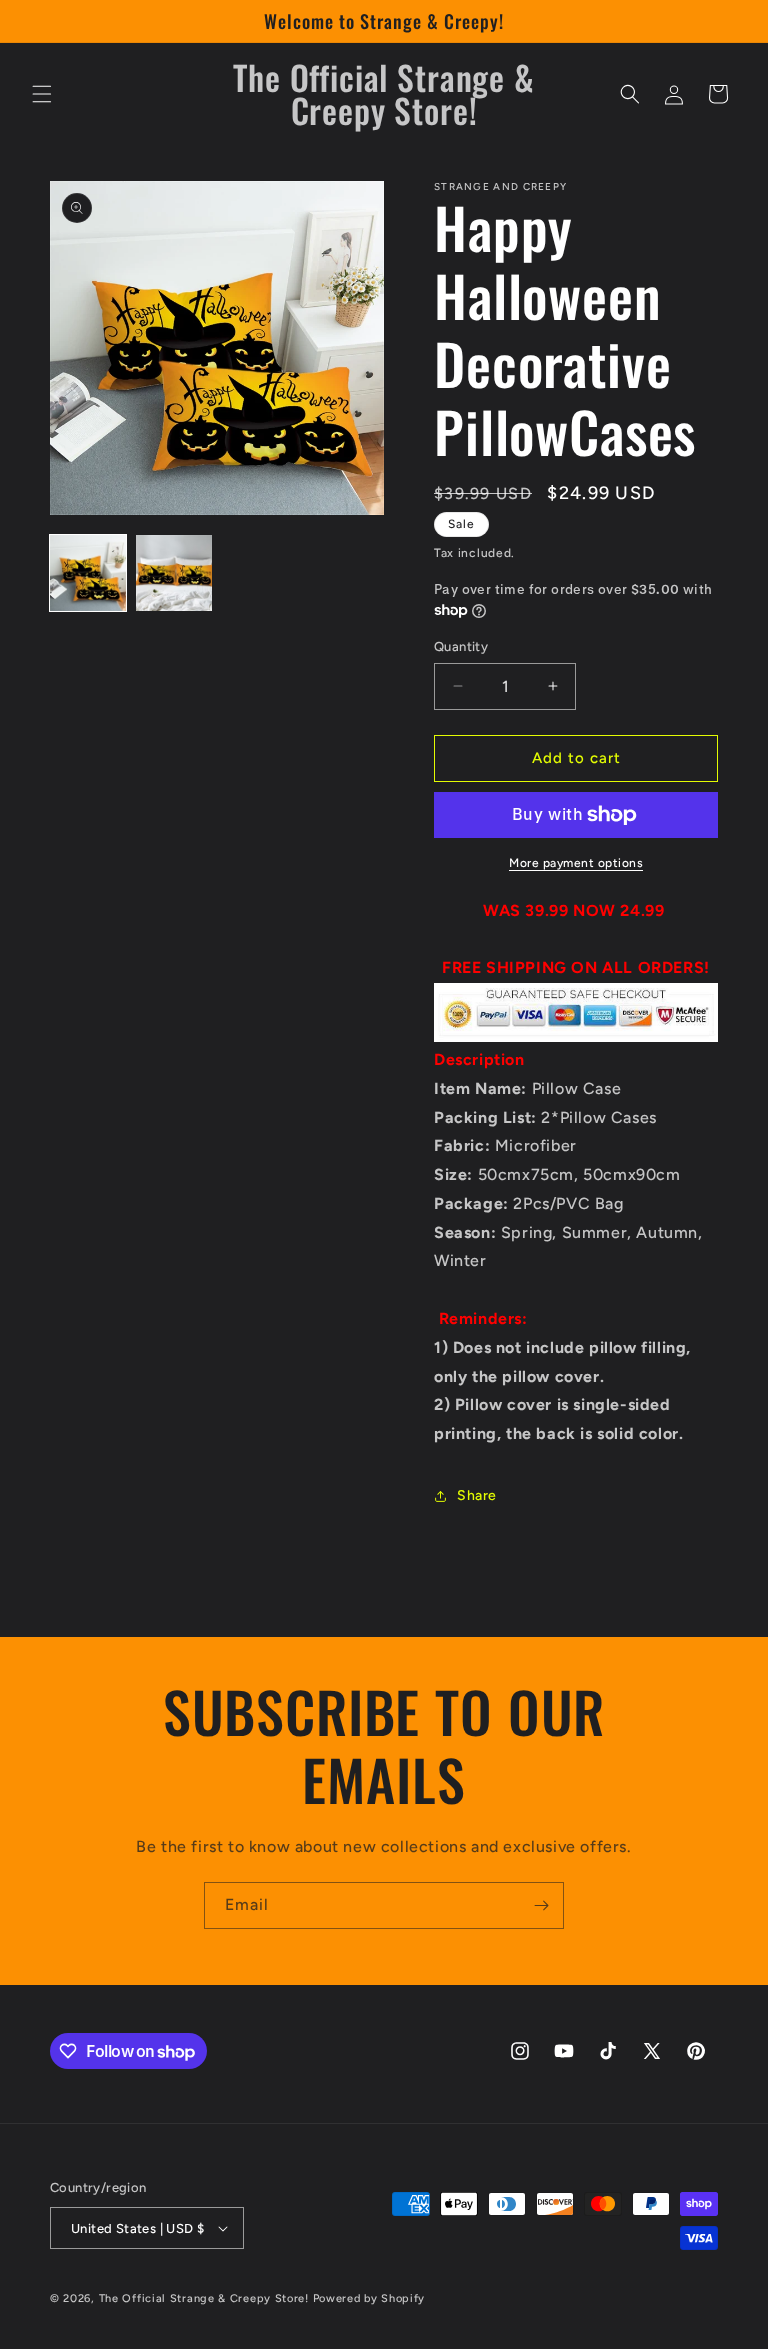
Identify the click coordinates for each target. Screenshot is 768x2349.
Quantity (461, 646)
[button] (42, 94)
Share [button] (477, 1495)
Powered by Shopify (369, 2298)
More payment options (576, 863)
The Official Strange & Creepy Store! (204, 2298)
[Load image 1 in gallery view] (88, 573)
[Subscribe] (541, 1905)
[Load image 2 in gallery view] (174, 573)
